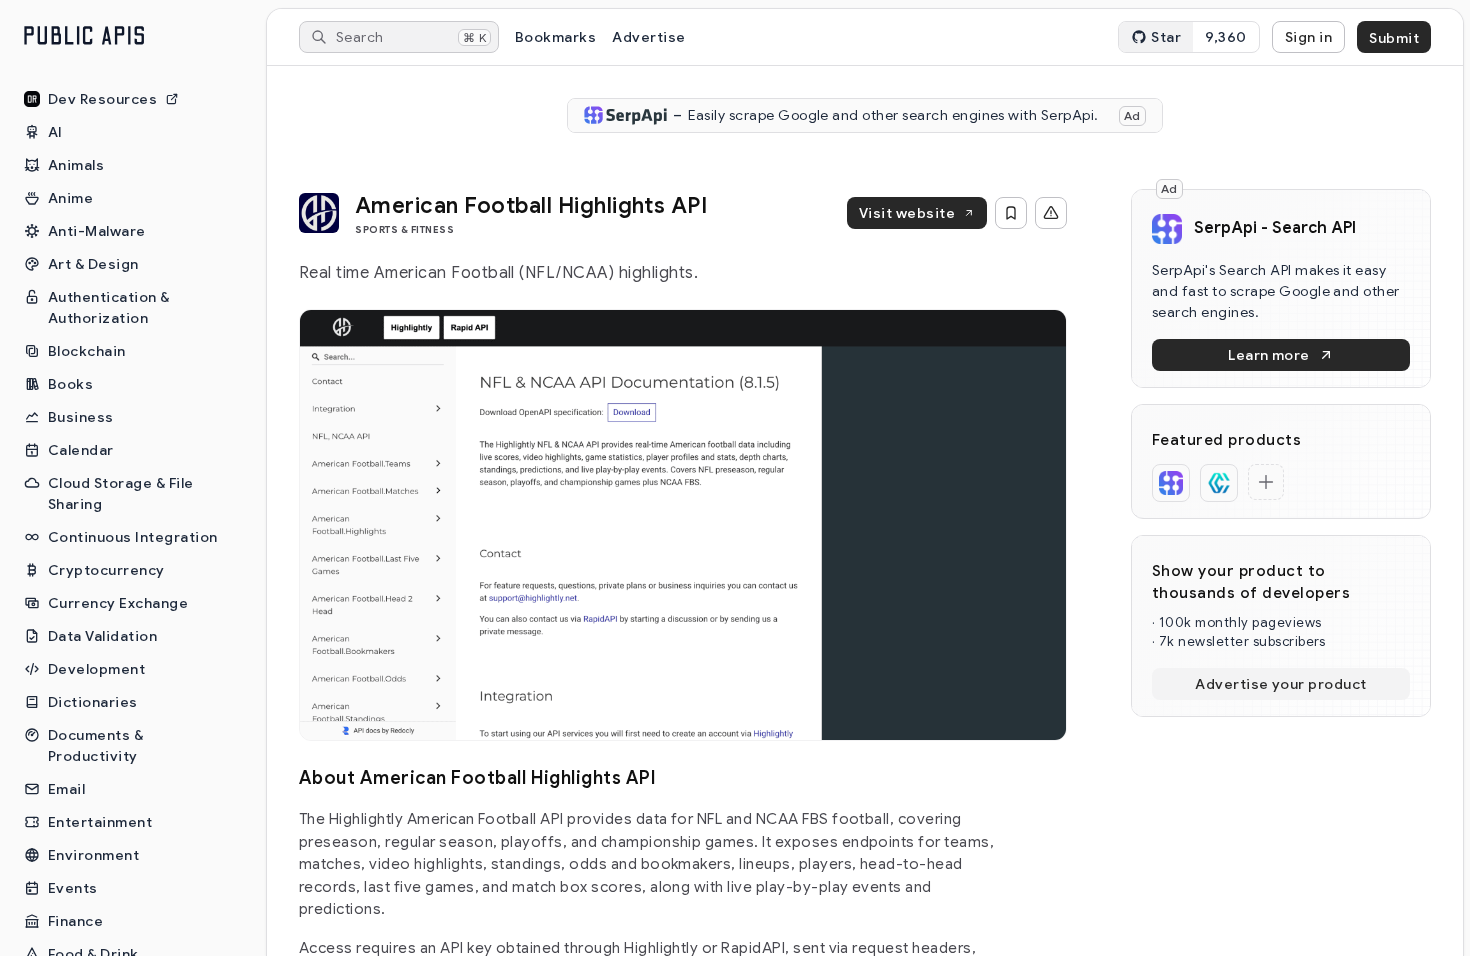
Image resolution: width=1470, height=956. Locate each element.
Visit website (907, 213)
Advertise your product (1281, 684)
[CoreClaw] (1219, 483)
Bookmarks (555, 37)
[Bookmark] (1011, 213)
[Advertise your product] (1266, 482)
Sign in (1308, 37)
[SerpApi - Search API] (1171, 483)
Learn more (1269, 355)
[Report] (1051, 213)
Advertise (648, 37)
